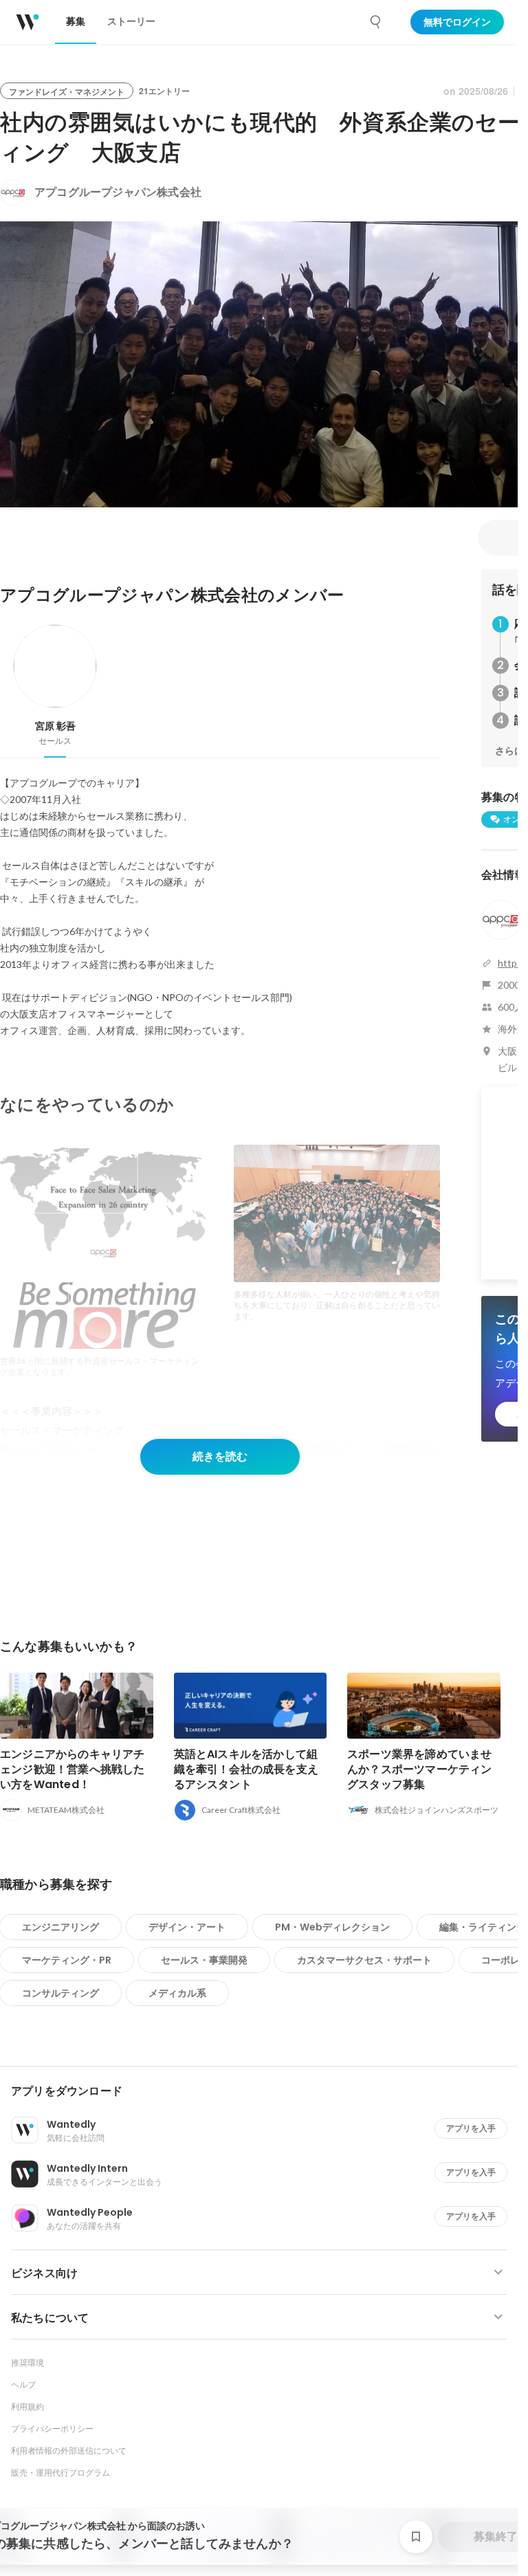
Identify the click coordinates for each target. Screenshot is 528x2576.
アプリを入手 (471, 2128)
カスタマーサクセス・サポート (364, 1960)
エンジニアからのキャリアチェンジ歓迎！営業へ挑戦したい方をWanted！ (73, 1769)
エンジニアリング (60, 1927)
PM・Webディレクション (332, 1927)
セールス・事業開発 (204, 1960)
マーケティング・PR (67, 1960)
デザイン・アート (187, 1927)
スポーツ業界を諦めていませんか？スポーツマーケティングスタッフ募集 (420, 1769)
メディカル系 (177, 1993)
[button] (264, 2091)
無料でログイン (457, 22)
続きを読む (220, 1456)
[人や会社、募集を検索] (376, 22)
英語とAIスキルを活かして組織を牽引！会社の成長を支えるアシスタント (246, 1769)
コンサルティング (60, 1993)
